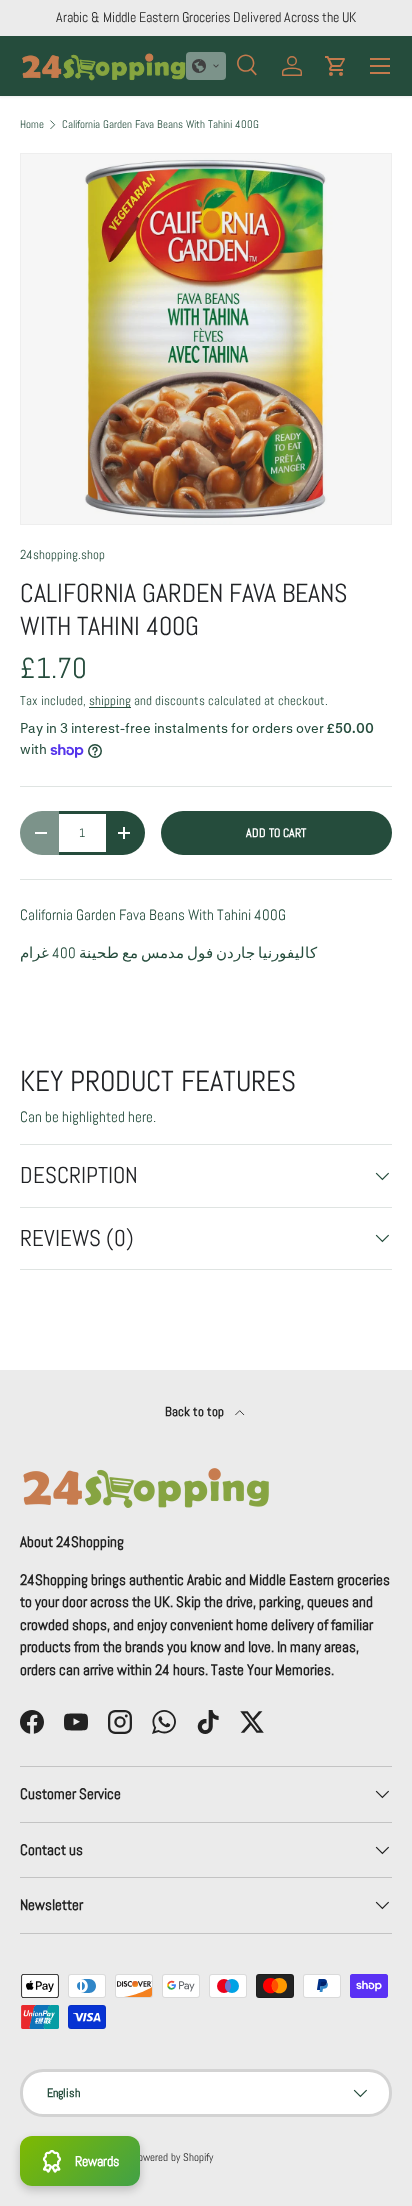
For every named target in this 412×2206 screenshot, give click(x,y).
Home (32, 124)
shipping (110, 700)
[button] (206, 66)
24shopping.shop (62, 554)
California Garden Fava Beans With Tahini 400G (160, 124)
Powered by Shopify (172, 2157)
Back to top (196, 1411)
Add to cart (276, 833)
